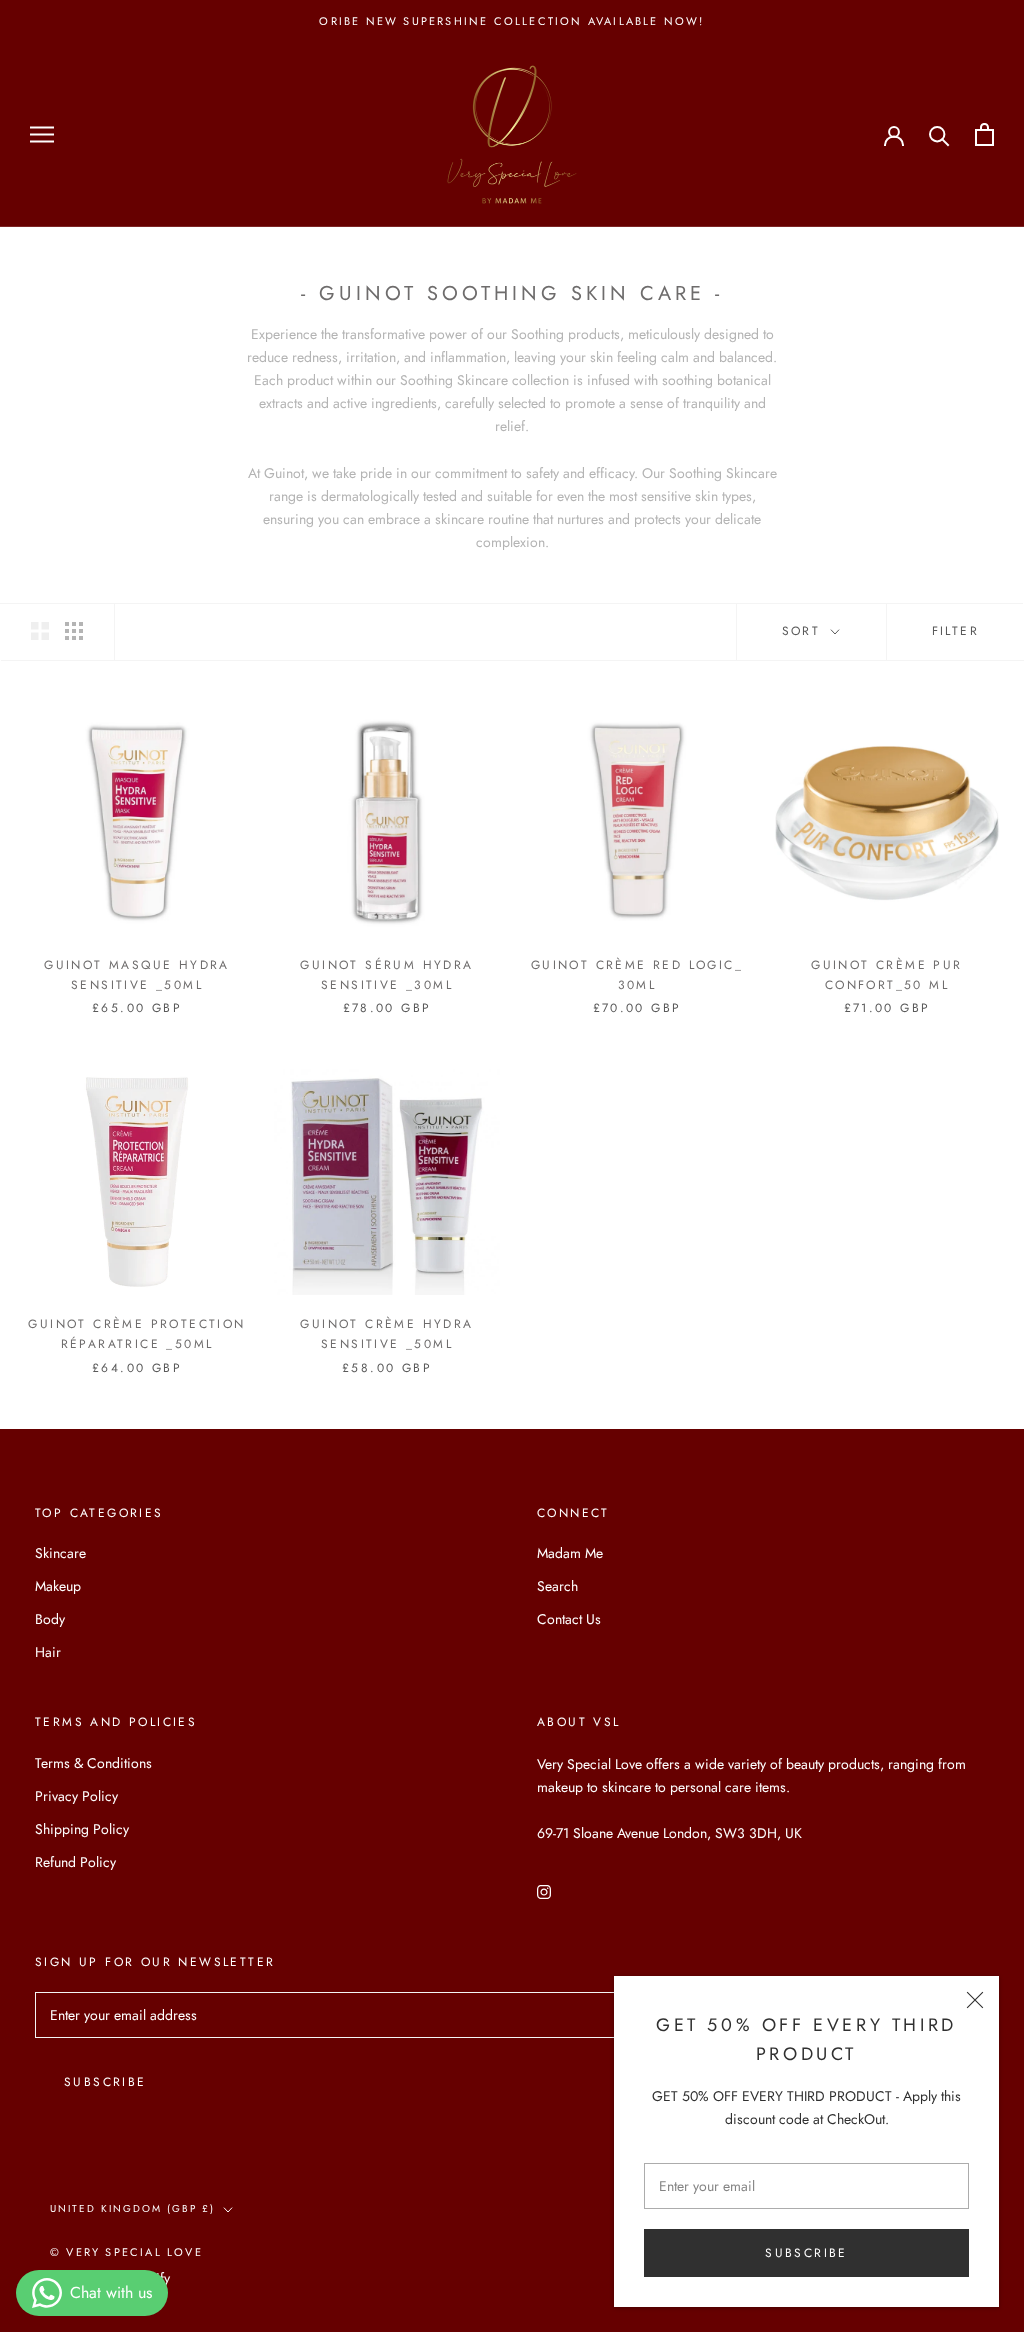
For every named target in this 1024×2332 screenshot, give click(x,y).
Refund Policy (75, 1862)
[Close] (975, 2000)
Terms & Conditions (93, 1763)
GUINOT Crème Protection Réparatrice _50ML (136, 1334)
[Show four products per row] (74, 631)
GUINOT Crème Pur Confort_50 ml (886, 975)
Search (557, 1586)
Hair (48, 1652)
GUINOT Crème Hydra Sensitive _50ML (386, 1334)
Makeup (58, 1586)
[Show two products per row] (40, 631)
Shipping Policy (82, 1829)
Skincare (60, 1553)
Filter (955, 631)
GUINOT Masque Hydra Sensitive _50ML (137, 975)
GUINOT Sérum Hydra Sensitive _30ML (386, 975)
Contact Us (569, 1619)
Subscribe (806, 2253)
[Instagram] (544, 1890)
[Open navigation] (42, 134)
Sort (804, 631)
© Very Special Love (126, 2252)
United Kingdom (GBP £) (132, 2208)
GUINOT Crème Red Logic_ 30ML (637, 975)
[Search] (939, 134)
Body (50, 1619)
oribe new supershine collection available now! (511, 21)
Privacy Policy (76, 1796)
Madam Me (570, 1553)
